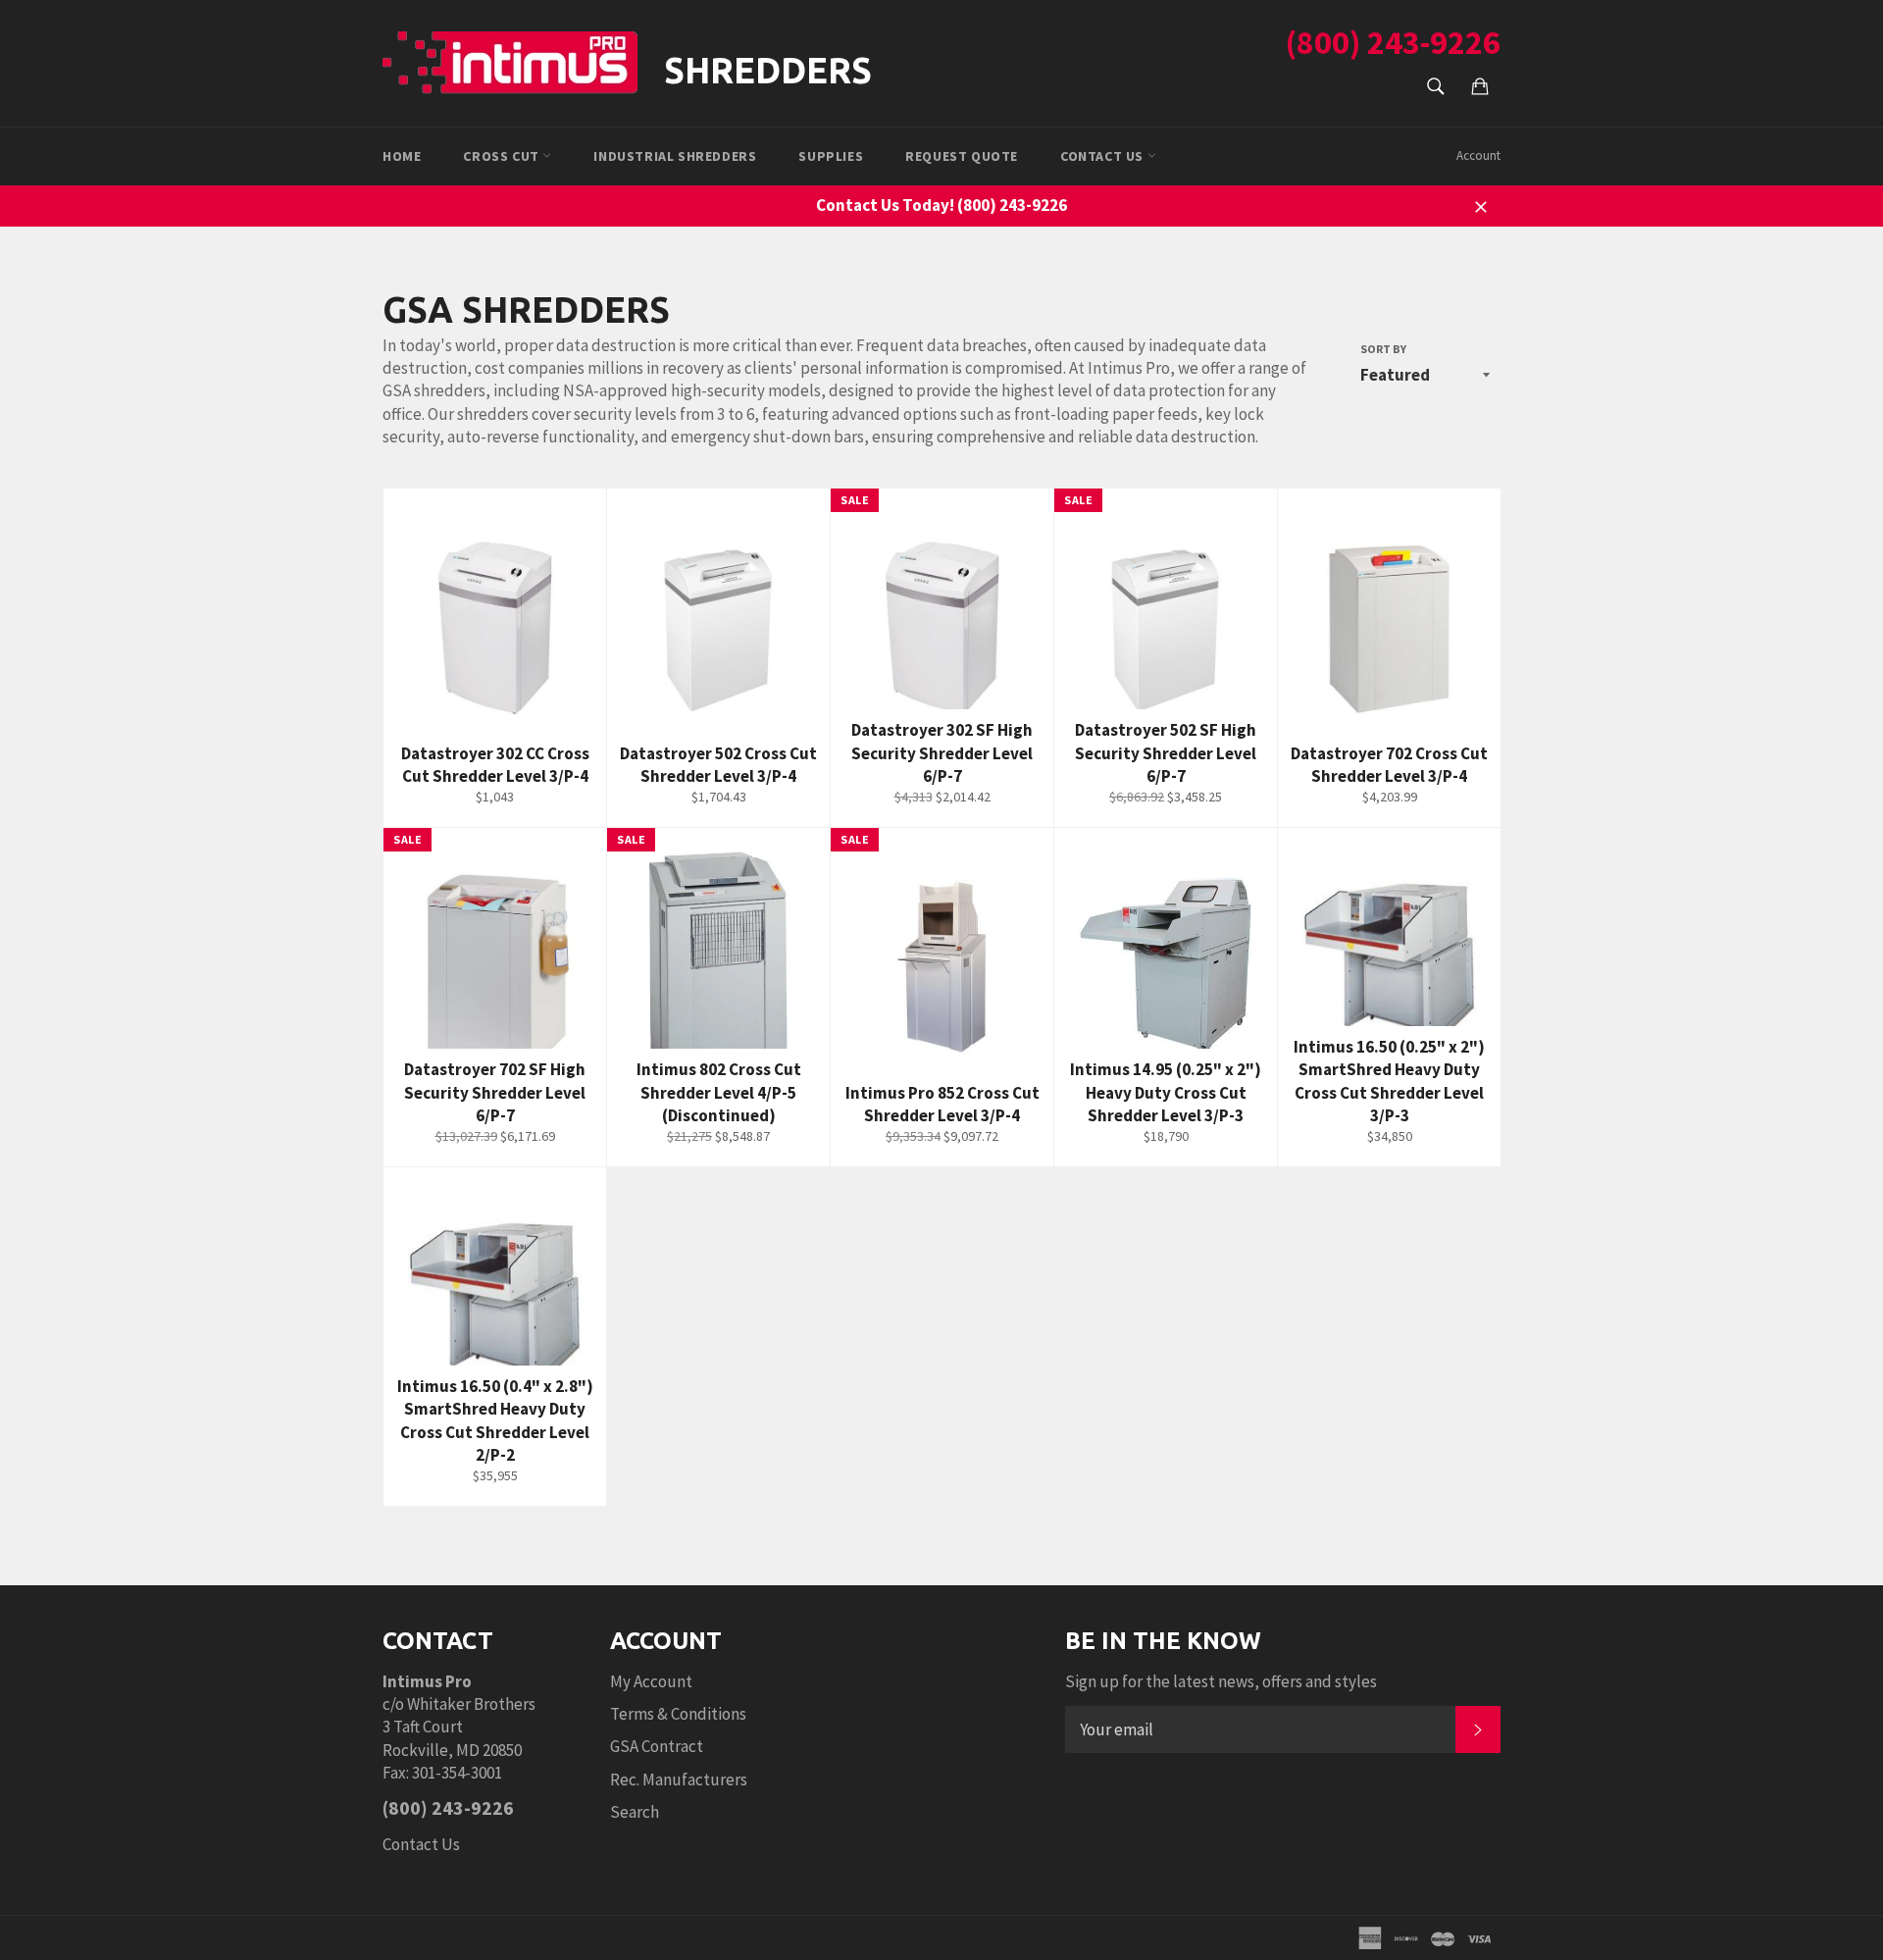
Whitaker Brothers (471, 1704)
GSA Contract (657, 1746)
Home (402, 156)
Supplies (831, 156)
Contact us (1104, 156)
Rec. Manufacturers (679, 1779)
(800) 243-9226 (1393, 42)
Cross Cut (503, 156)
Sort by (1383, 349)
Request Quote (962, 156)
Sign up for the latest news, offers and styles (1221, 1681)
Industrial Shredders (675, 156)
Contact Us (421, 1844)
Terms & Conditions (678, 1714)
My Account (651, 1681)
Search (635, 1812)
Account (1478, 155)
